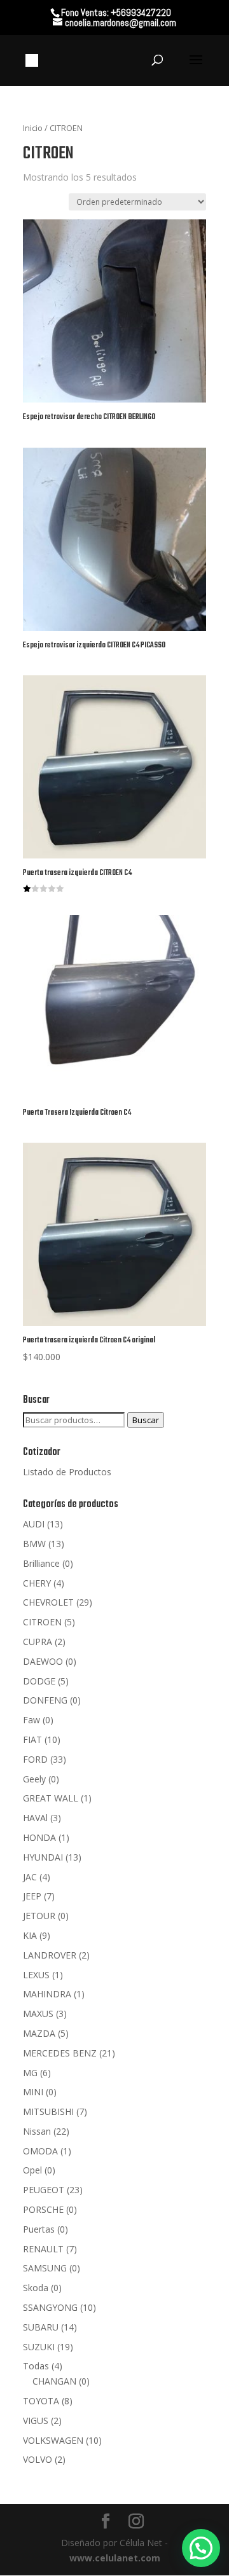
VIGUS (36, 2421)
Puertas (39, 2229)
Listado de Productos (67, 1472)
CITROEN (42, 1622)
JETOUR (39, 1916)
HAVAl (35, 1818)
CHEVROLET (48, 1602)
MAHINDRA (47, 1994)
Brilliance (41, 1563)
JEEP (32, 1896)
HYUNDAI (43, 1857)
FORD (35, 1759)
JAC (30, 1877)
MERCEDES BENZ (60, 2053)
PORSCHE (43, 2209)
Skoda (36, 2288)
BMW (34, 1544)
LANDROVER (50, 1955)
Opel (32, 2170)
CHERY (37, 1583)
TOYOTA (41, 2401)
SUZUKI (39, 2347)
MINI (33, 2092)
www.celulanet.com (115, 2558)
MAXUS (38, 2014)
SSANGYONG (50, 2307)
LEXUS (36, 1975)
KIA (30, 1935)
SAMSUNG (45, 2268)
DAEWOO (43, 1661)
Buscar (146, 1420)
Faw (31, 1720)
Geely (34, 1779)
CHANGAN (54, 2381)
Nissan (37, 2131)
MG (30, 2073)
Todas (36, 2366)
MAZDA (39, 2033)
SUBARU (41, 2327)
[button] (201, 2548)
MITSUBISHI (48, 2111)
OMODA (40, 2151)
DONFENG (45, 1700)
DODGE (39, 1681)
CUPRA (38, 1642)
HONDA (39, 1837)
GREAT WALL (51, 1798)
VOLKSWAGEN (53, 2440)
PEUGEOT (44, 2190)
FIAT (32, 1739)
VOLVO (38, 2459)
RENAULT (43, 2249)
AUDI (34, 1524)
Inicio (33, 128)
